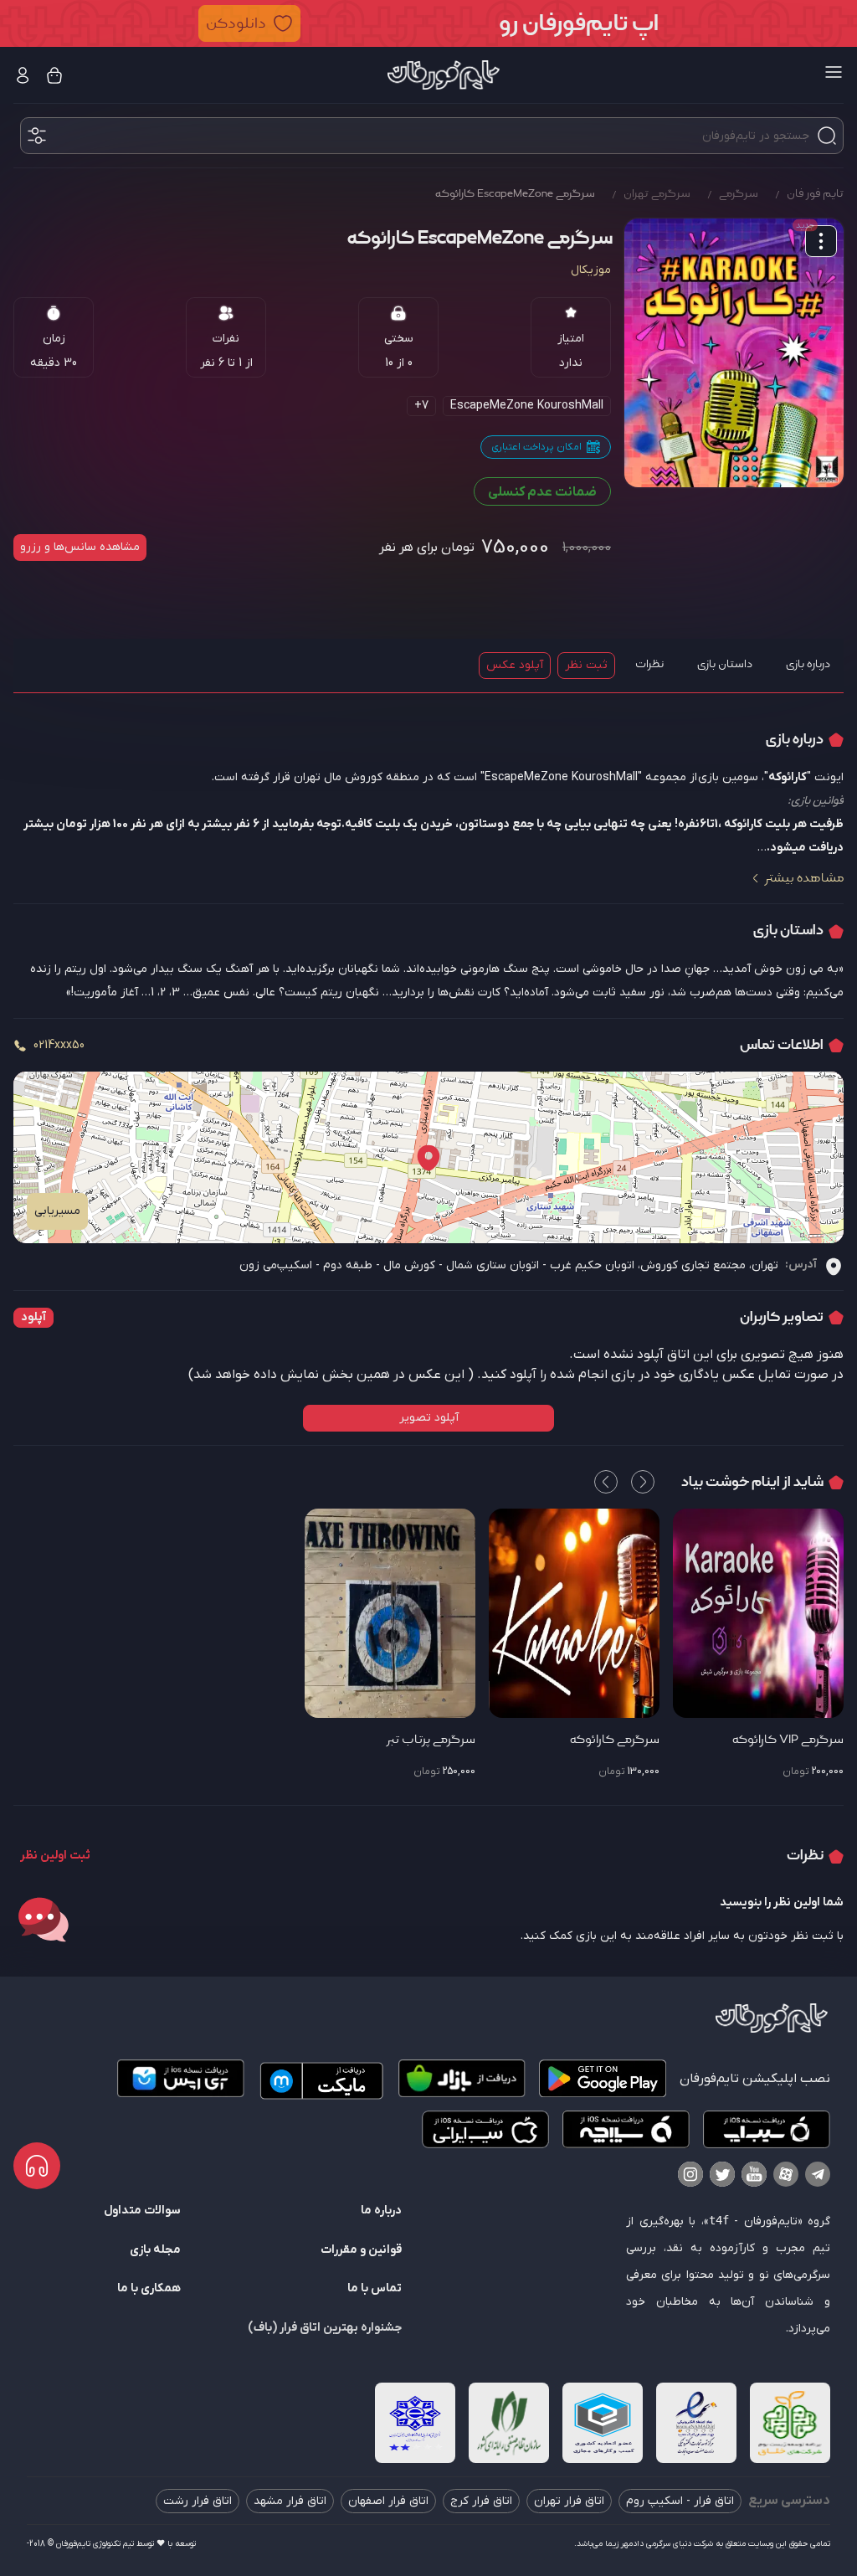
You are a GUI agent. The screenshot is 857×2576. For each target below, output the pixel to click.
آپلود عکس (515, 665)
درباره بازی (808, 664)
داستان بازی (725, 664)
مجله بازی (155, 2250)
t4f (719, 2220)
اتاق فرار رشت (198, 2501)
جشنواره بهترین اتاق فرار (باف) (325, 2328)
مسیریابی (57, 1211)
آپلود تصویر (429, 1418)
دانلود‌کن (236, 23)
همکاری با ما (149, 2288)
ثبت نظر (586, 665)
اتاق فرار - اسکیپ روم (680, 2501)
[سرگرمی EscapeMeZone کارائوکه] (734, 353)
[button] (428, 23)
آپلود (33, 1317)
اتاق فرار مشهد (290, 2501)
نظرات (649, 664)
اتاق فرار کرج (481, 2501)
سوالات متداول (142, 2211)
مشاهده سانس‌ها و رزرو (80, 547)
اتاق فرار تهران (569, 2501)
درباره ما (381, 2211)
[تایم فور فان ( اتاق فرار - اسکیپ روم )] (444, 75)
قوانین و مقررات (361, 2250)
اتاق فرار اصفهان (388, 2501)
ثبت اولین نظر (55, 1856)
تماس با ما (375, 2288)
